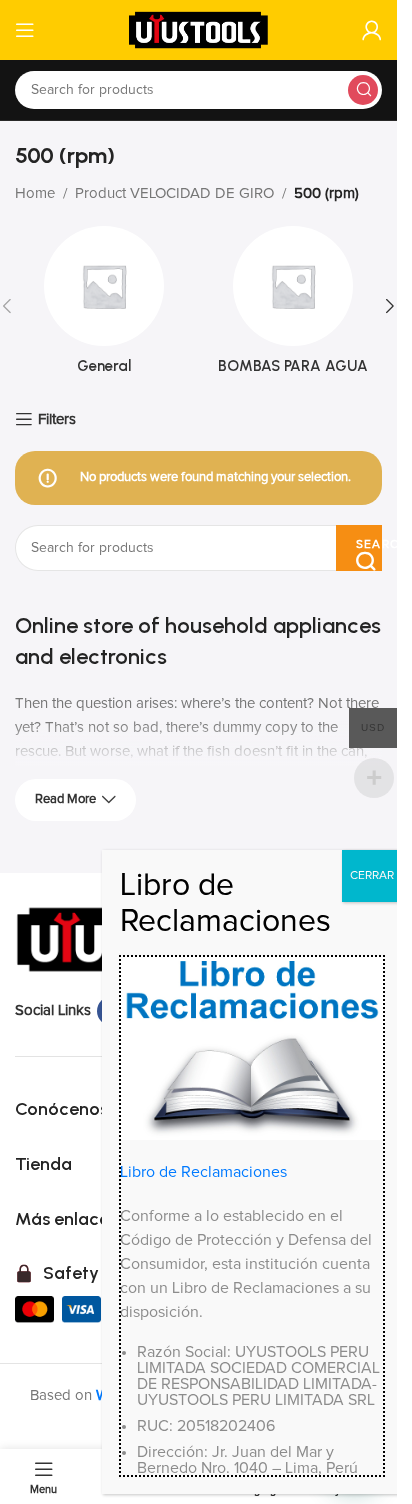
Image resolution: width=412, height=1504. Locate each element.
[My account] (372, 30)
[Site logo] (199, 29)
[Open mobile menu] (25, 30)
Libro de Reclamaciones (203, 1172)
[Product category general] (104, 306)
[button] (390, 306)
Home (35, 193)
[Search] (363, 90)
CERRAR (372, 876)
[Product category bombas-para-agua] (293, 306)
